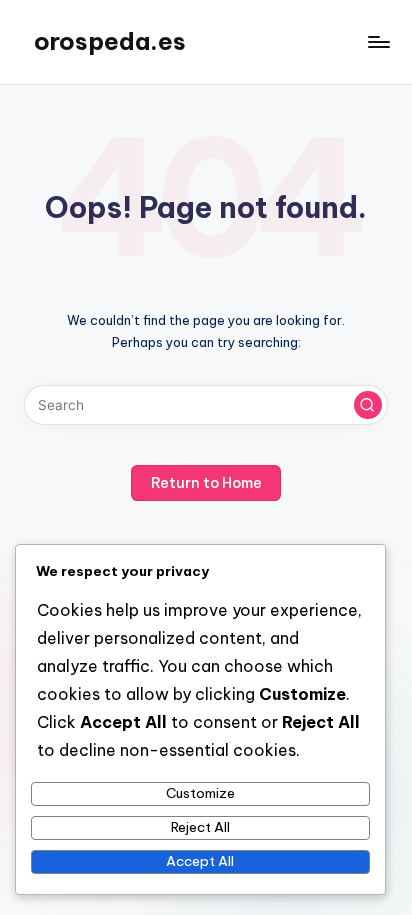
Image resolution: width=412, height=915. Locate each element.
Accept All (200, 861)
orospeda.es (110, 41)
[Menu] (378, 41)
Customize (200, 793)
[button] (368, 405)
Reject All (200, 827)
